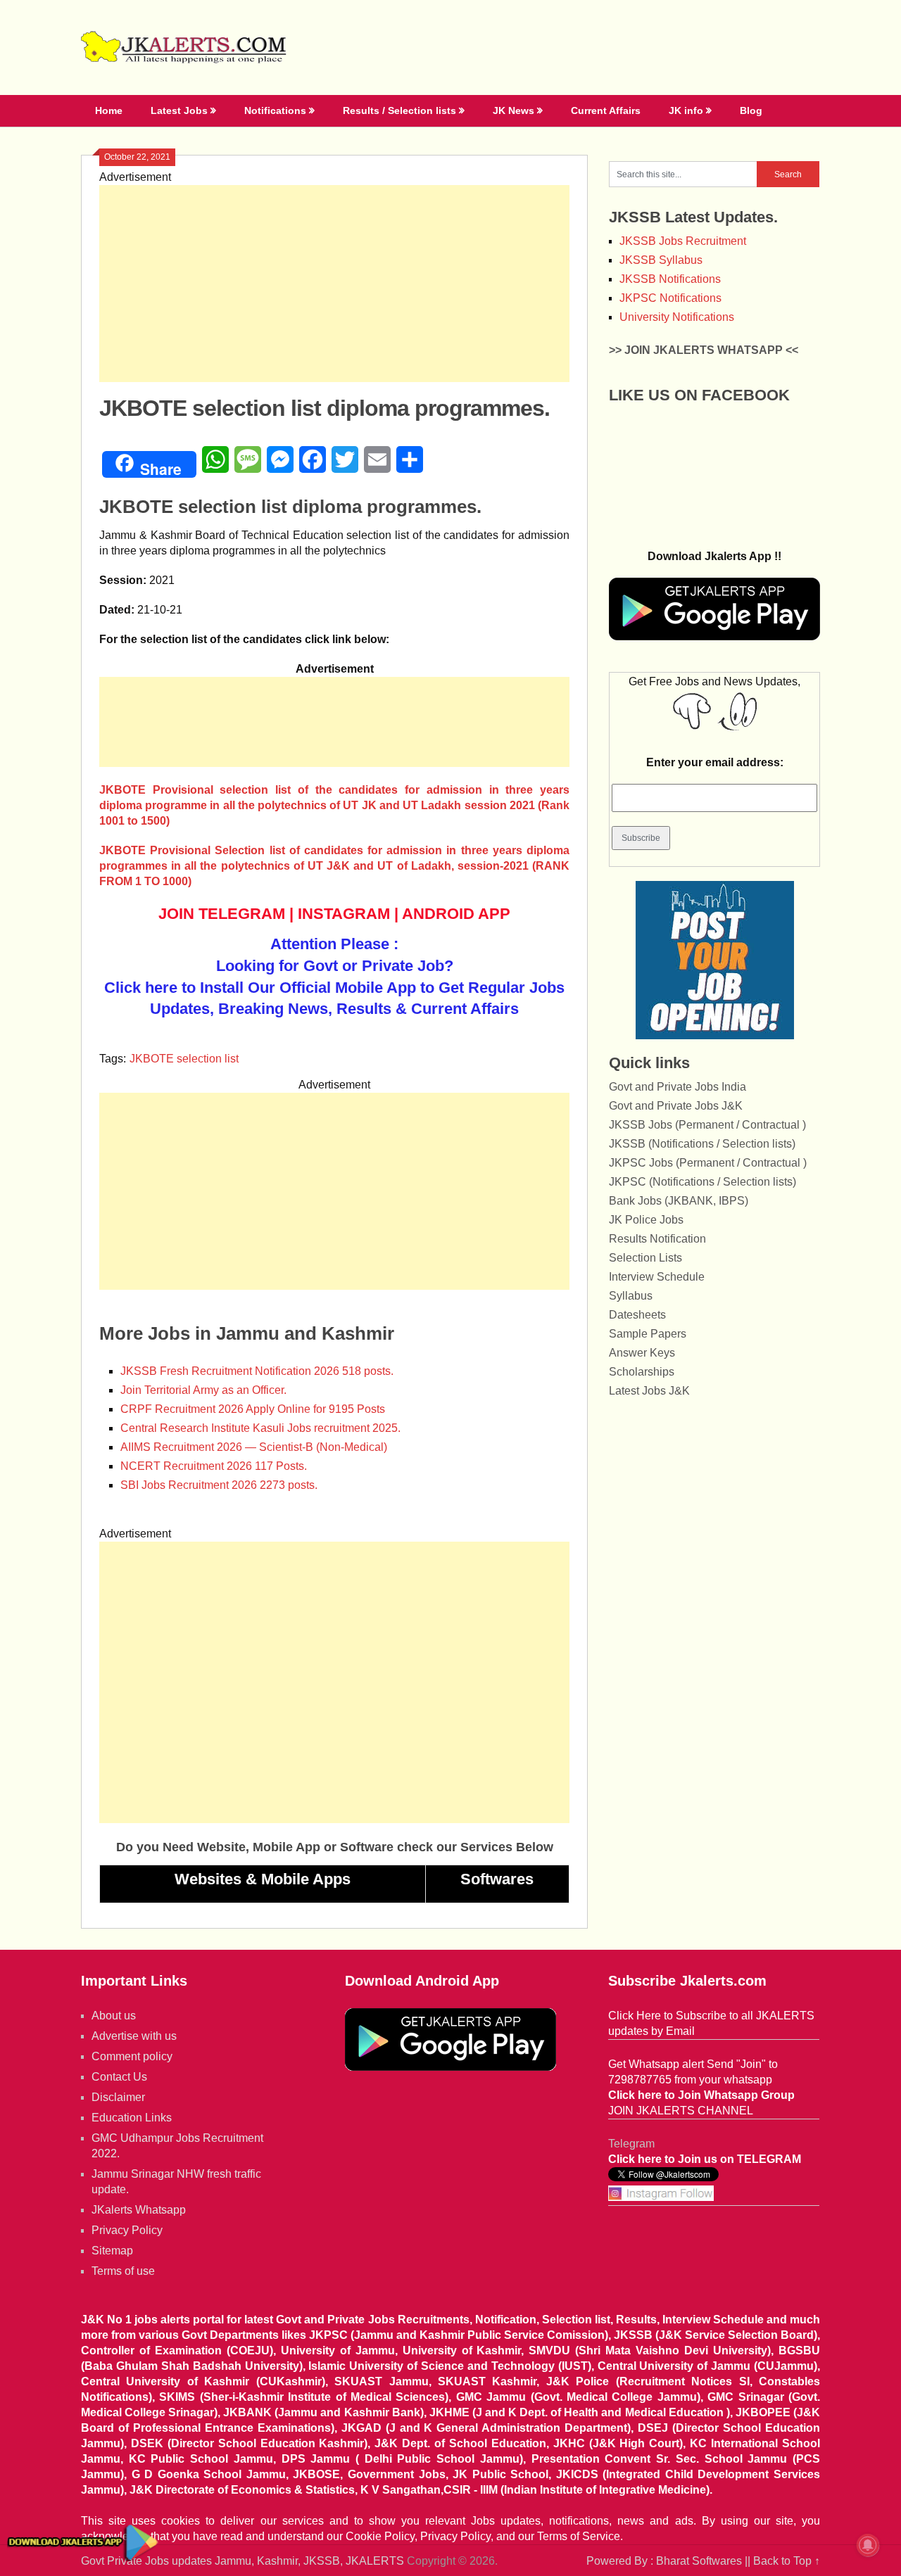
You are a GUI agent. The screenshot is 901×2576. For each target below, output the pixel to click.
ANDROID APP (456, 914)
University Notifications (677, 317)
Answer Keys (642, 1353)
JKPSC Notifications (670, 298)
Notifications (275, 110)
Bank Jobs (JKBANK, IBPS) (679, 1201)
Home (109, 110)
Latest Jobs (179, 110)
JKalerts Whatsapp (139, 2210)
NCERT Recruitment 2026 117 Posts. (214, 1466)
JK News (513, 110)
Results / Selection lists (399, 110)
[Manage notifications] (868, 2545)
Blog (751, 110)
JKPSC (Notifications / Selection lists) (702, 1182)
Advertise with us (134, 2036)
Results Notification (657, 1239)
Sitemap (112, 2251)
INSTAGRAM (344, 914)
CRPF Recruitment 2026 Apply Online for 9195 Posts (253, 1409)
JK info (686, 110)
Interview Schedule (657, 1277)
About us (114, 2016)
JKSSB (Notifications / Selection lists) (702, 1144)
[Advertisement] (334, 284)
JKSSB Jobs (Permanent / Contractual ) (707, 1125)
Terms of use (123, 2271)
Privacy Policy (127, 2230)
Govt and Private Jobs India (678, 1087)
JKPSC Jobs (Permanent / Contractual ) (708, 1163)
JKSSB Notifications (670, 279)
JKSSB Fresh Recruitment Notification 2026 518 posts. (257, 1371)
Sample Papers (648, 1334)
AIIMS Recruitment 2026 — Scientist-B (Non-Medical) (254, 1447)
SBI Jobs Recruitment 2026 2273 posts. (219, 1485)
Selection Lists (645, 1258)
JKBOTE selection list (184, 1059)
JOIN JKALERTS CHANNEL (681, 2111)
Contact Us (119, 2077)
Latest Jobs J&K (649, 1391)
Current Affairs (606, 110)
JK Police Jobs (646, 1220)
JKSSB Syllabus (661, 260)
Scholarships (642, 1372)
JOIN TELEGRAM (222, 914)
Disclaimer (118, 2097)
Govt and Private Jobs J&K (676, 1106)
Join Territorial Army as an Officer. (203, 1390)
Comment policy (132, 2056)
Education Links (132, 2118)
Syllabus (631, 1296)
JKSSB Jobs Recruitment (683, 241)
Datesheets (637, 1315)
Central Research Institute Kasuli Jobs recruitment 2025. (260, 1428)
